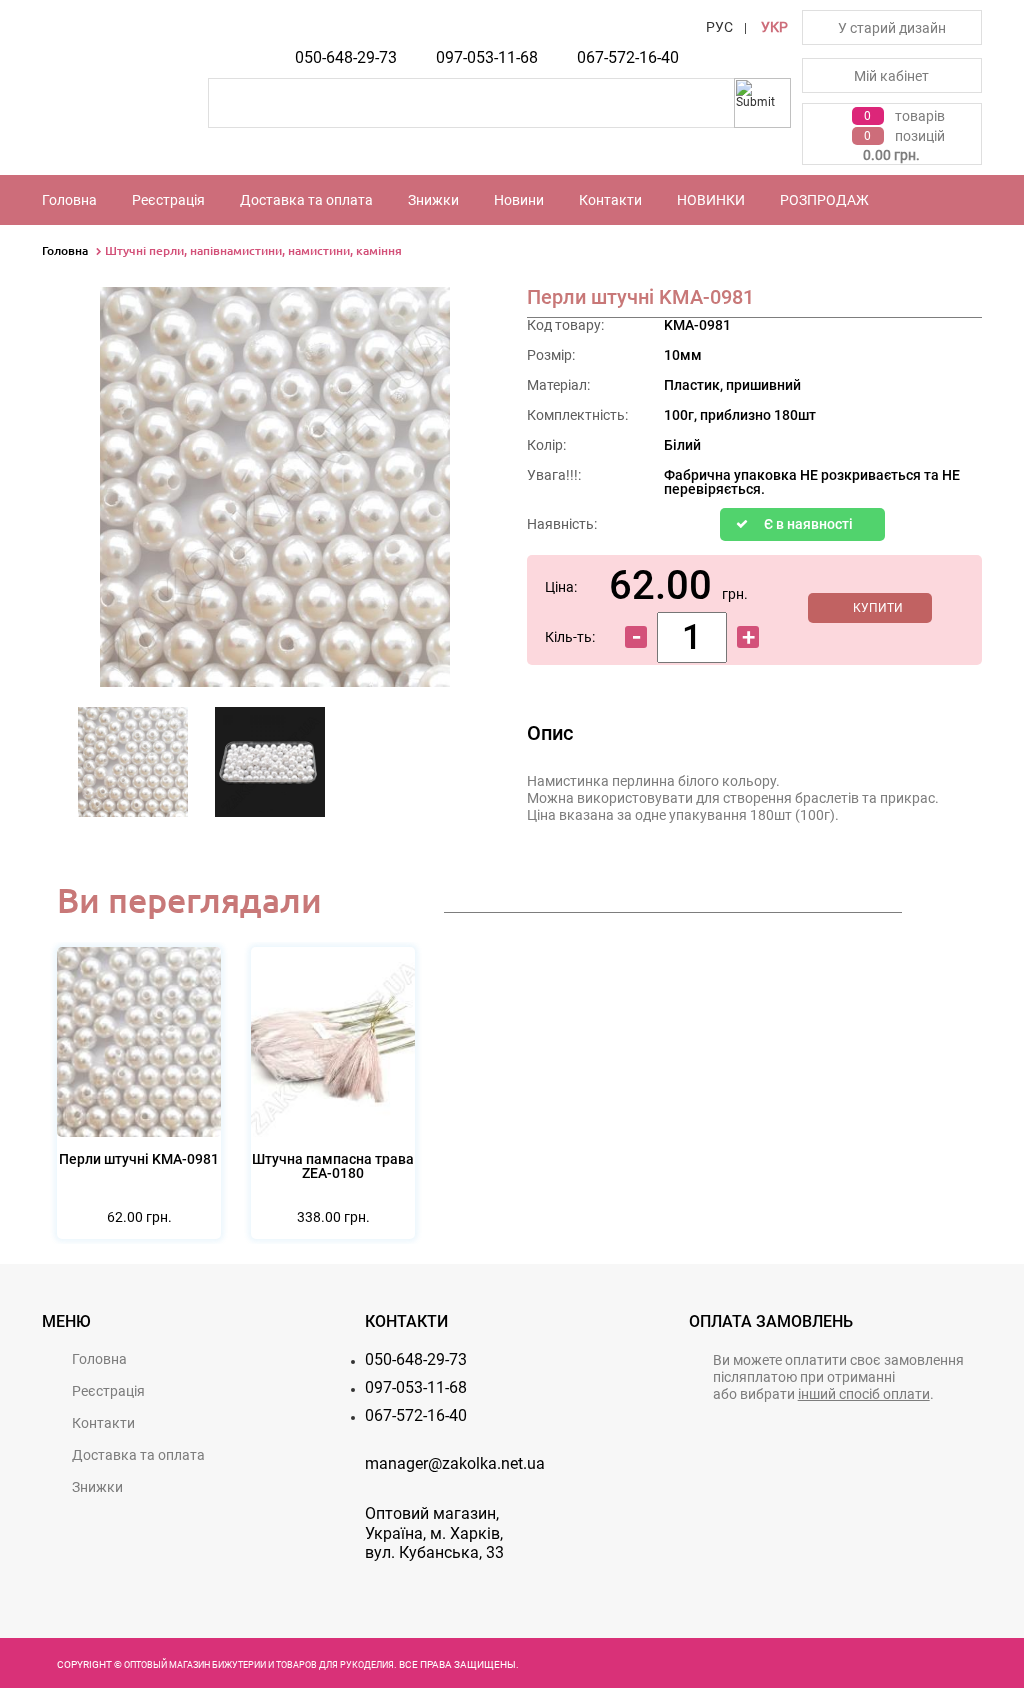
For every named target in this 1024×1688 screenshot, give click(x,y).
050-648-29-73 (346, 57)
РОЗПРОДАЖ (824, 200)
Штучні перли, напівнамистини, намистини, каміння (253, 250)
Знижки (433, 200)
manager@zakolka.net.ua (455, 1463)
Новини (519, 200)
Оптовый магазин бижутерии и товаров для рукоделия (259, 1665)
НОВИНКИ (711, 200)
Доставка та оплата (306, 200)
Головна (69, 200)
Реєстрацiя (168, 200)
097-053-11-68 (487, 57)
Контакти (610, 200)
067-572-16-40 (628, 57)
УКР (774, 27)
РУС (719, 27)
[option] (133, 768)
